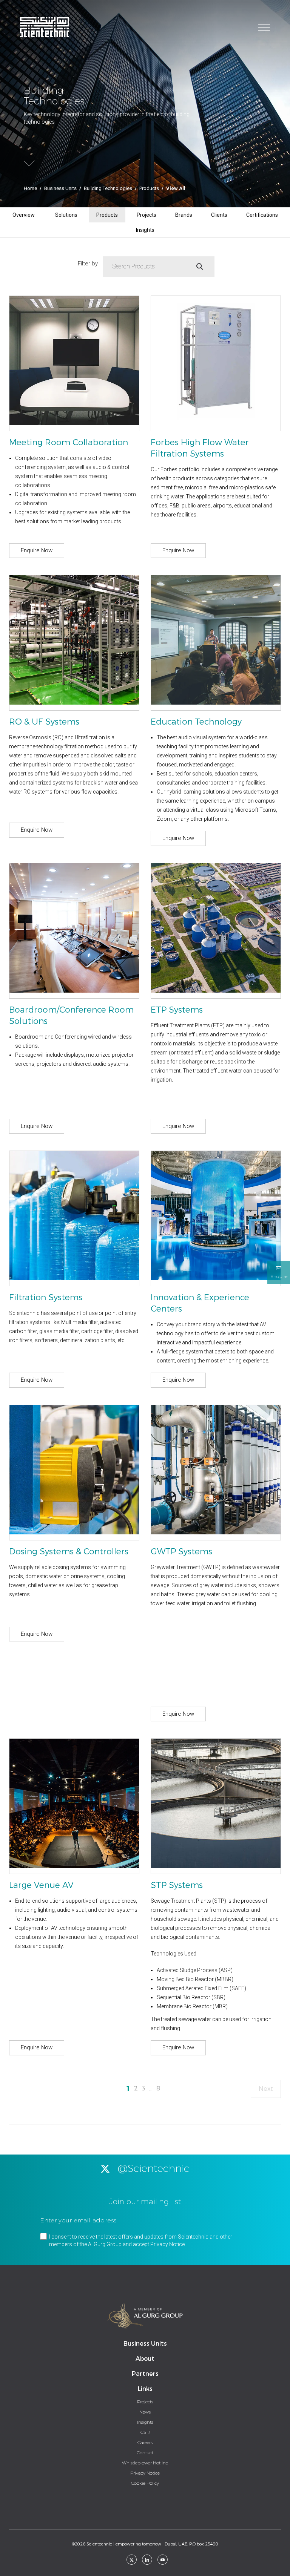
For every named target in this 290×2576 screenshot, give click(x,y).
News (145, 2412)
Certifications (262, 215)
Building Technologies (108, 188)
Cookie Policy (145, 2483)
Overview (24, 215)
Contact (145, 2453)
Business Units (60, 188)
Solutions (66, 215)
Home (30, 188)
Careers (145, 2443)
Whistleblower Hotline (145, 2463)
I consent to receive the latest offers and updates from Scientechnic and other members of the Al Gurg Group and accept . (141, 2240)
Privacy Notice (167, 2244)
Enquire (279, 1277)
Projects (147, 215)
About (145, 2359)
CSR (145, 2432)
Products (149, 188)
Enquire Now (37, 550)
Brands (184, 215)
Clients (219, 215)
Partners (145, 2374)
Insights (145, 230)
